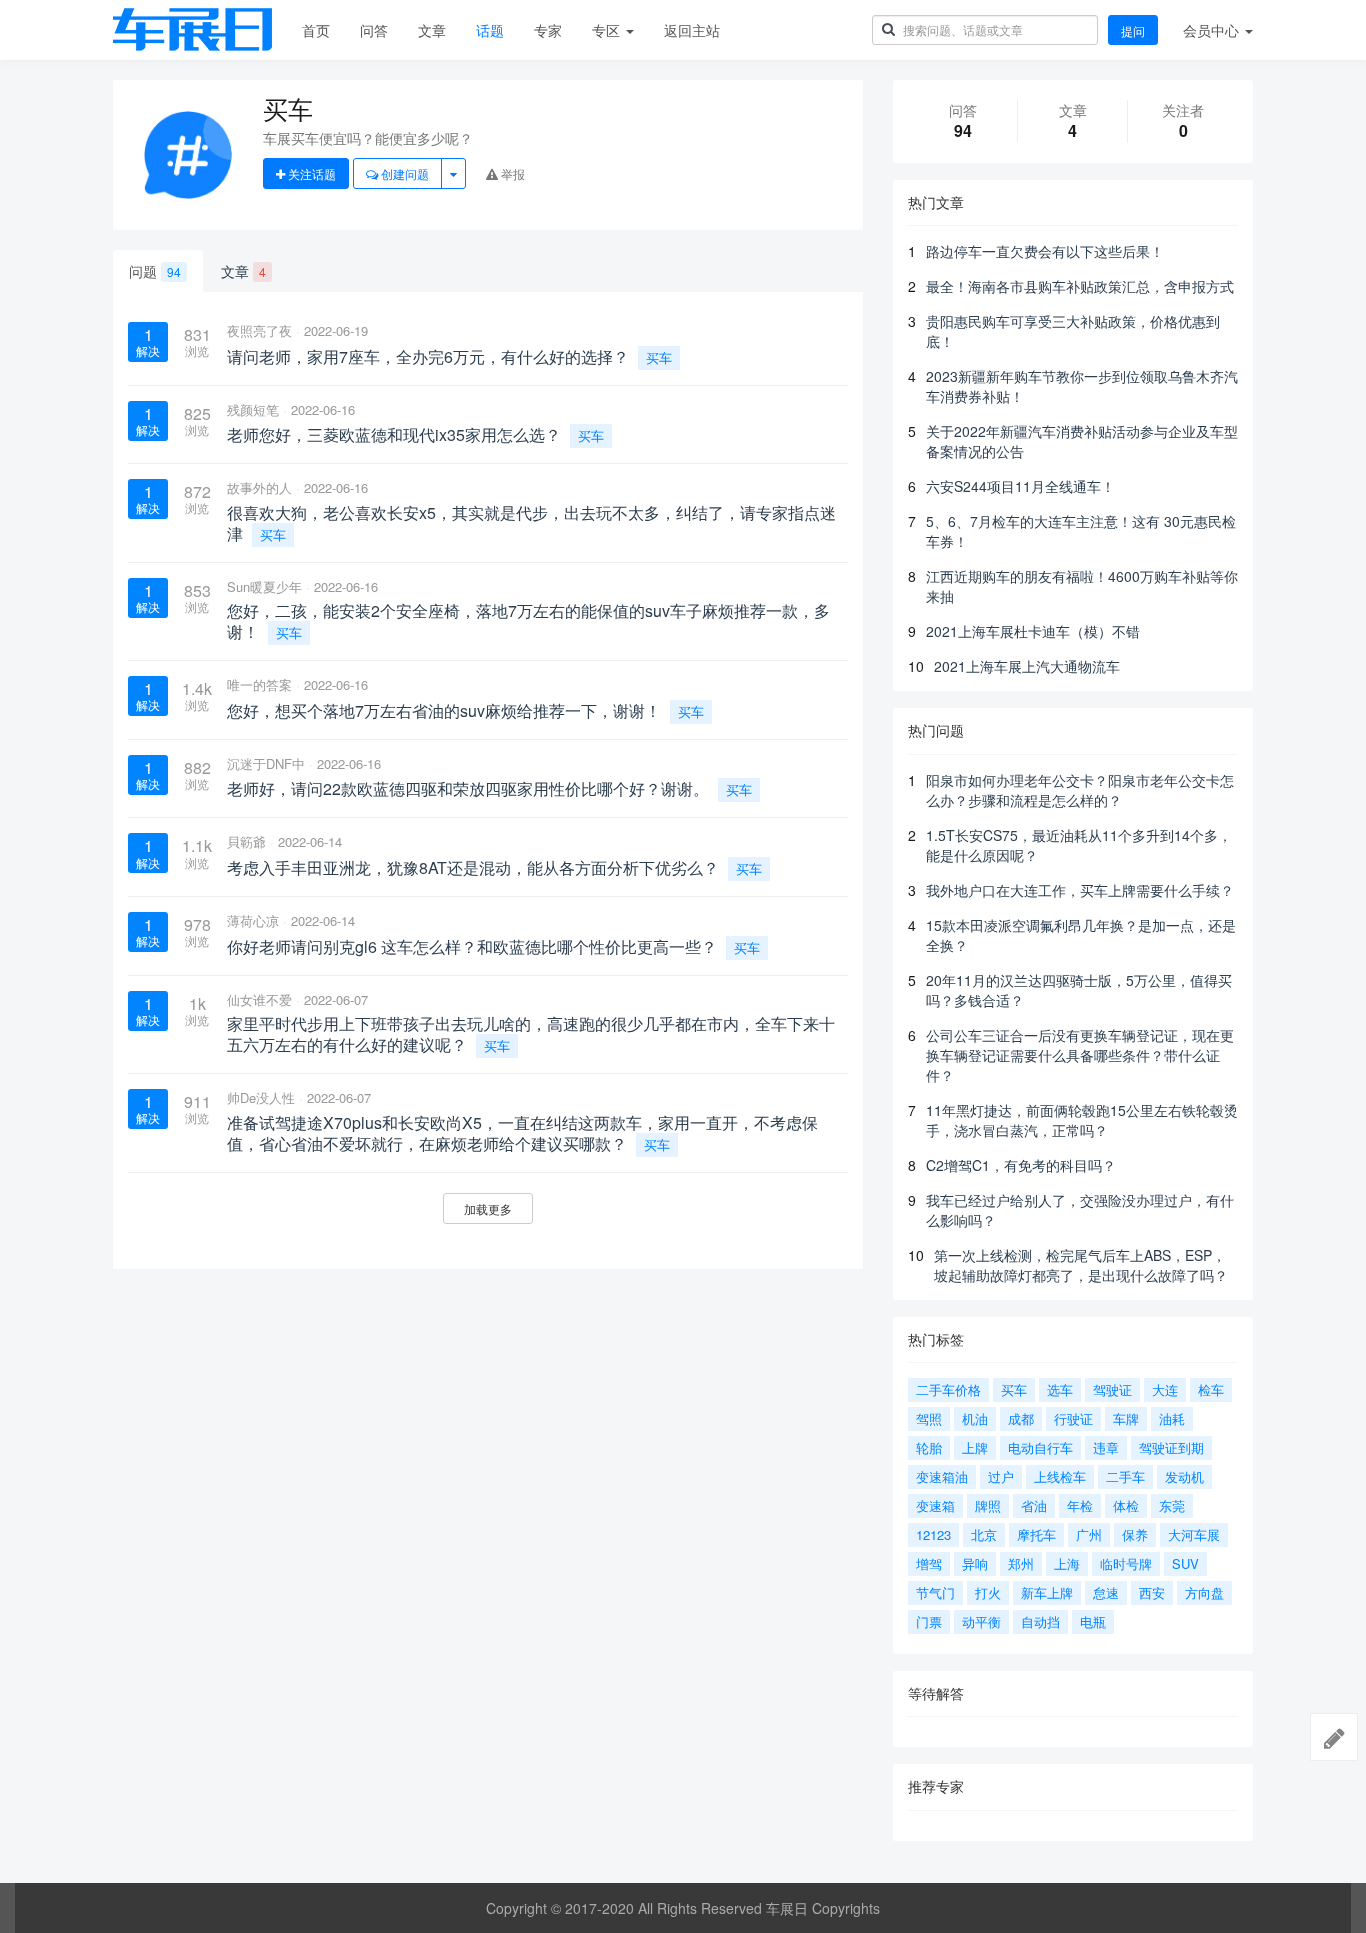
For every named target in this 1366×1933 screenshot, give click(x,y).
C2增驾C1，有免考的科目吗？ (1021, 1165)
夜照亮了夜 (259, 330)
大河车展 (1194, 1534)
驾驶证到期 (1171, 1447)
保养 (1135, 1534)
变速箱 (935, 1505)
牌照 (988, 1505)
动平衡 (981, 1621)
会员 (1211, 30)
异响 (975, 1563)
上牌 (975, 1447)
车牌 (1126, 1418)
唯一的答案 (259, 684)
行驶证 (1073, 1418)
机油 (975, 1418)
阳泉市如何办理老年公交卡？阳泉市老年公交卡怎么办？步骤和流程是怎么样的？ (1080, 790)
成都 (1021, 1418)
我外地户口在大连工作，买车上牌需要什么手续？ (1080, 890)
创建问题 (403, 173)
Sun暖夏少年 (264, 586)
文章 (432, 30)
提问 (1133, 30)
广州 (1089, 1534)
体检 (1126, 1505)
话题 (490, 30)
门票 (929, 1621)
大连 (1165, 1389)
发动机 (1184, 1476)
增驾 (929, 1563)
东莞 (1172, 1505)
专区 (608, 30)
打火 (988, 1592)
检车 (1211, 1389)
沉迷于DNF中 (266, 763)
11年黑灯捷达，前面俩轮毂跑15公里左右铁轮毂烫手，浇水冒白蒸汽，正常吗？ (1082, 1120)
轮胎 (929, 1447)
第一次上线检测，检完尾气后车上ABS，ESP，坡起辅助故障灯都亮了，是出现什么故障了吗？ (1081, 1265)
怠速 (1106, 1592)
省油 (1034, 1505)
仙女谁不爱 (259, 999)
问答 (374, 30)
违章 (1106, 1447)
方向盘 (1204, 1592)
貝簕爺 (246, 841)
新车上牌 (1047, 1592)
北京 (984, 1534)
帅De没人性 (261, 1097)
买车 (659, 357)
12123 (933, 1534)
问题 (155, 271)
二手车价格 (948, 1389)
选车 (1060, 1389)
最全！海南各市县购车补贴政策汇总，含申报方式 (1080, 286)
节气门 (935, 1592)
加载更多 (488, 1208)
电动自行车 (1040, 1447)
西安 (1152, 1592)
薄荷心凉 (253, 920)
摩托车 (1036, 1534)
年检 (1080, 1505)
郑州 (1021, 1563)
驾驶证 (1112, 1389)
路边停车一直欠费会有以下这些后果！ (1045, 251)
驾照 (929, 1418)
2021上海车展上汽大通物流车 (1027, 666)
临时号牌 (1126, 1563)
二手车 (1125, 1476)
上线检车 (1060, 1476)
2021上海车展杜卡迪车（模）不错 (1033, 631)
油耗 (1172, 1418)
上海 (1067, 1563)
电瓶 (1093, 1621)
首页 (316, 30)
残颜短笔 (253, 409)
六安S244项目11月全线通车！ (1020, 486)
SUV (1185, 1563)
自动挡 (1040, 1621)
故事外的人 (259, 487)
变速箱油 (942, 1476)
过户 (1001, 1476)
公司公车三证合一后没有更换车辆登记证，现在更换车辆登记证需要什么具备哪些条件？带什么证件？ (1080, 1055)
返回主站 (692, 30)
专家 (548, 30)
